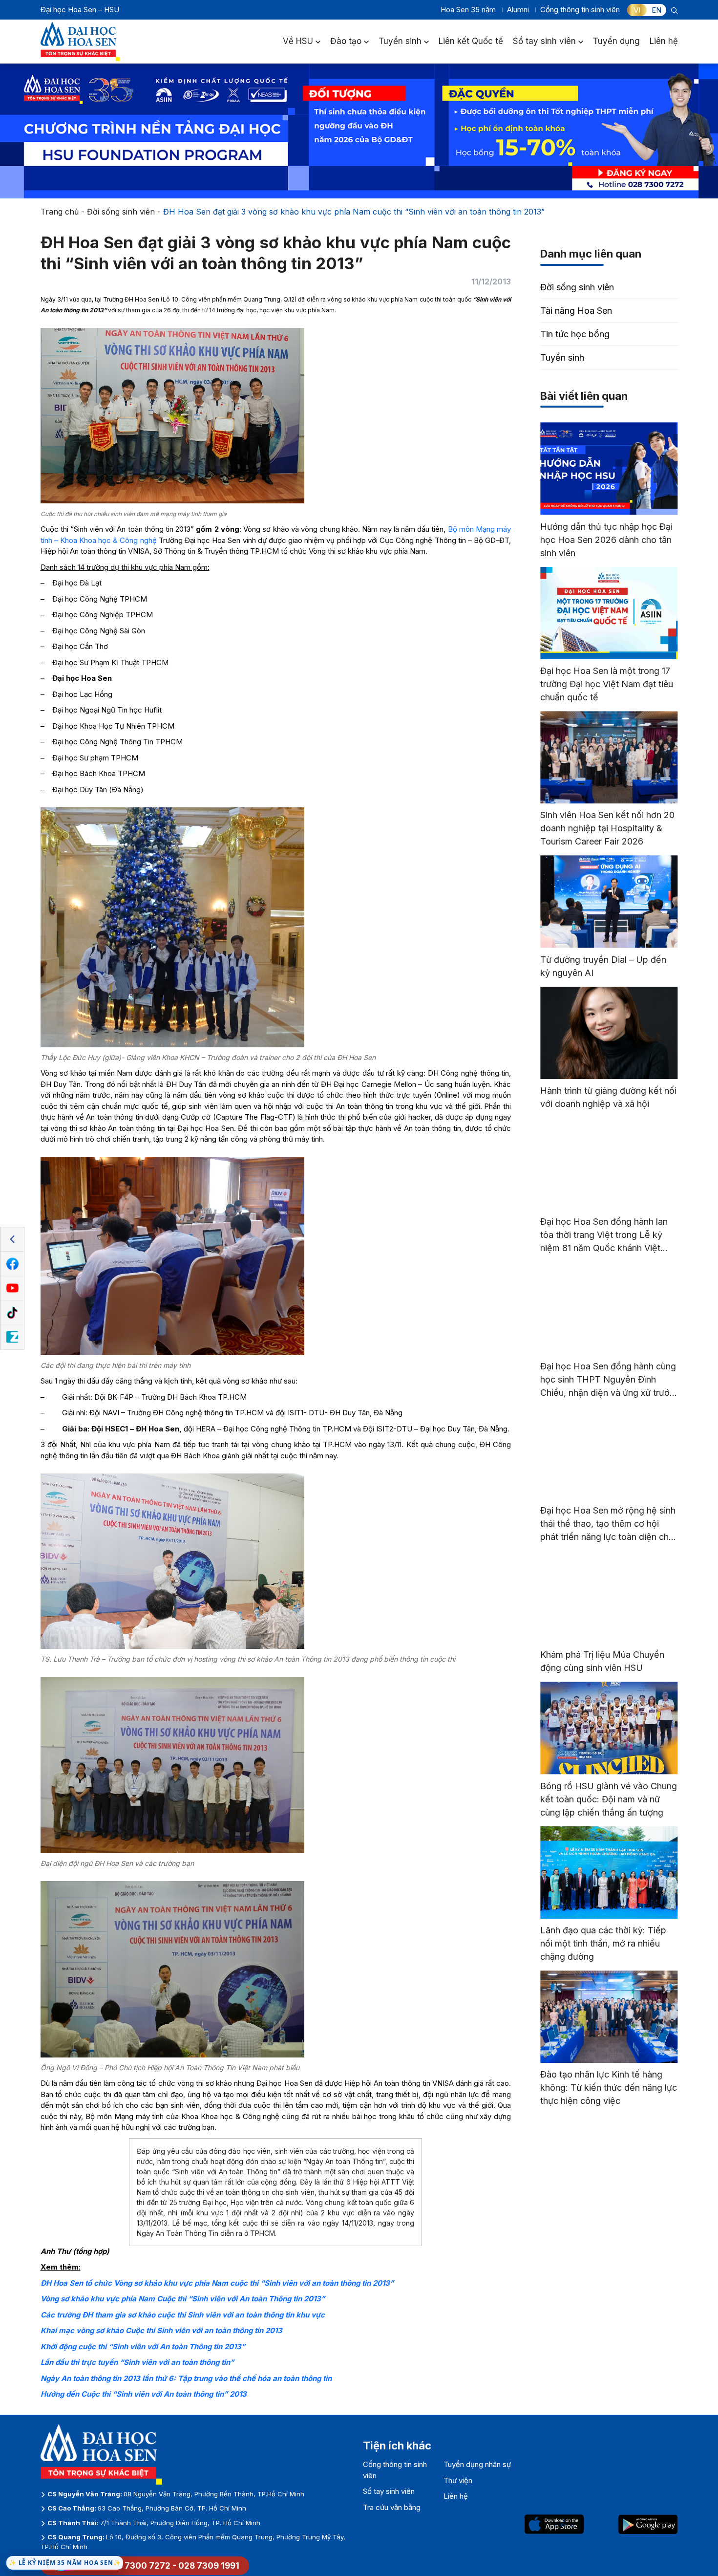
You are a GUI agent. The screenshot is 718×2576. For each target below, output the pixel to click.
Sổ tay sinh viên (544, 41)
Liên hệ (664, 41)
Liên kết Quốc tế (471, 41)
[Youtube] (12, 1288)
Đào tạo (346, 41)
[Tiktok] (12, 1313)
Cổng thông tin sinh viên (580, 10)
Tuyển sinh (400, 41)
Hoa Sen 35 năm (468, 10)
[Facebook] (12, 1264)
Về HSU (298, 41)
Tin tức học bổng (575, 334)
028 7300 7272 (138, 2566)
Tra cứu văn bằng (392, 2507)
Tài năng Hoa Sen (576, 311)
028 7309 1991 (209, 2566)
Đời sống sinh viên (121, 212)
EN (656, 10)
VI (637, 10)
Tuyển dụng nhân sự (477, 2464)
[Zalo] (12, 1337)
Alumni (518, 10)
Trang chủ (60, 212)
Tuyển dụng (616, 41)
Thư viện (458, 2480)
